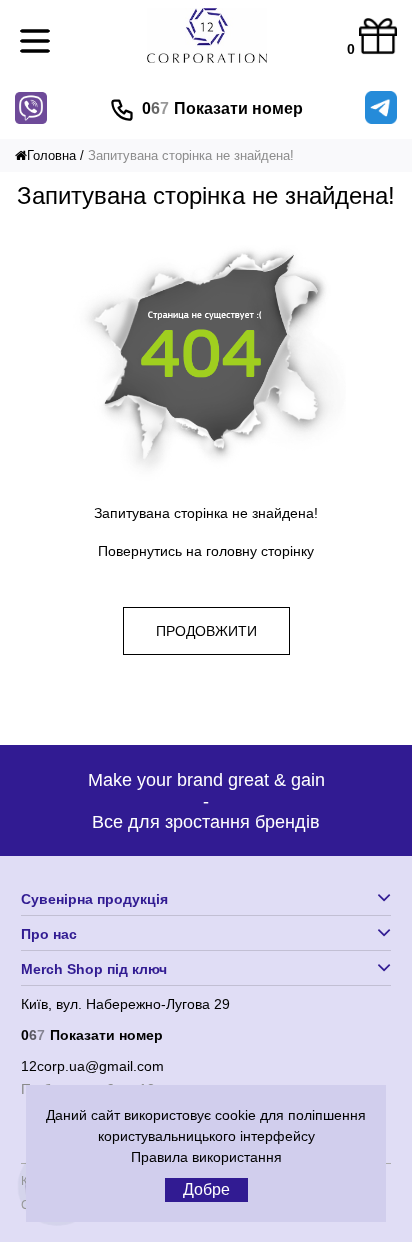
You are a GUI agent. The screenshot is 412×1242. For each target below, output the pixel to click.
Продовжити (206, 631)
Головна (51, 155)
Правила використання (206, 1157)
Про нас (49, 934)
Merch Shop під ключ (94, 969)
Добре (206, 1189)
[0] (378, 37)
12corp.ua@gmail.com (92, 1066)
